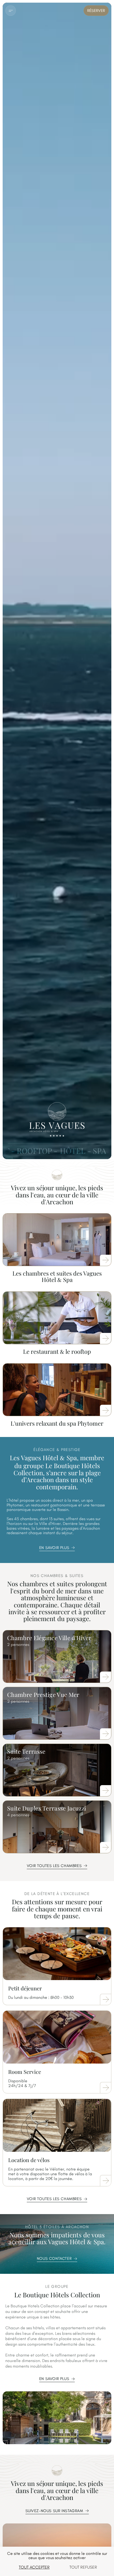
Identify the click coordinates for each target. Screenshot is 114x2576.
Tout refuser (83, 2567)
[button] (11, 11)
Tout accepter (34, 2567)
